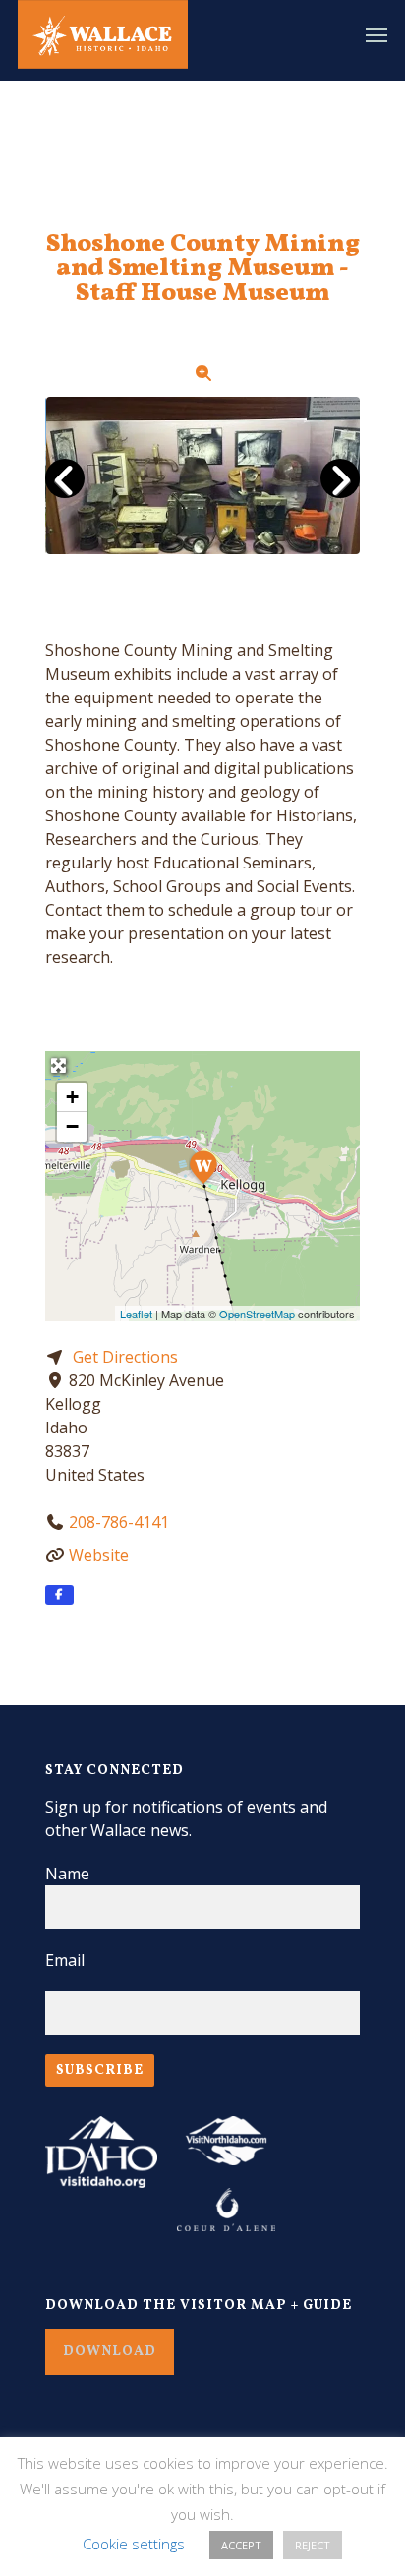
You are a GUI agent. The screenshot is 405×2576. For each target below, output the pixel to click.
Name (67, 1874)
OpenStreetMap (257, 1314)
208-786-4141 (119, 1522)
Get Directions (125, 1357)
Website (99, 1555)
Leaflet (136, 1314)
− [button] (72, 1126)
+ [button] (72, 1097)
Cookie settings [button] (134, 2544)
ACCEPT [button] (241, 2545)
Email (65, 1960)
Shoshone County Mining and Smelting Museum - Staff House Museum (203, 269)
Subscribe (100, 2071)
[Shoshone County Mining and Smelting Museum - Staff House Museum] (203, 1165)
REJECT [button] (313, 2545)
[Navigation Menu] (376, 34)
